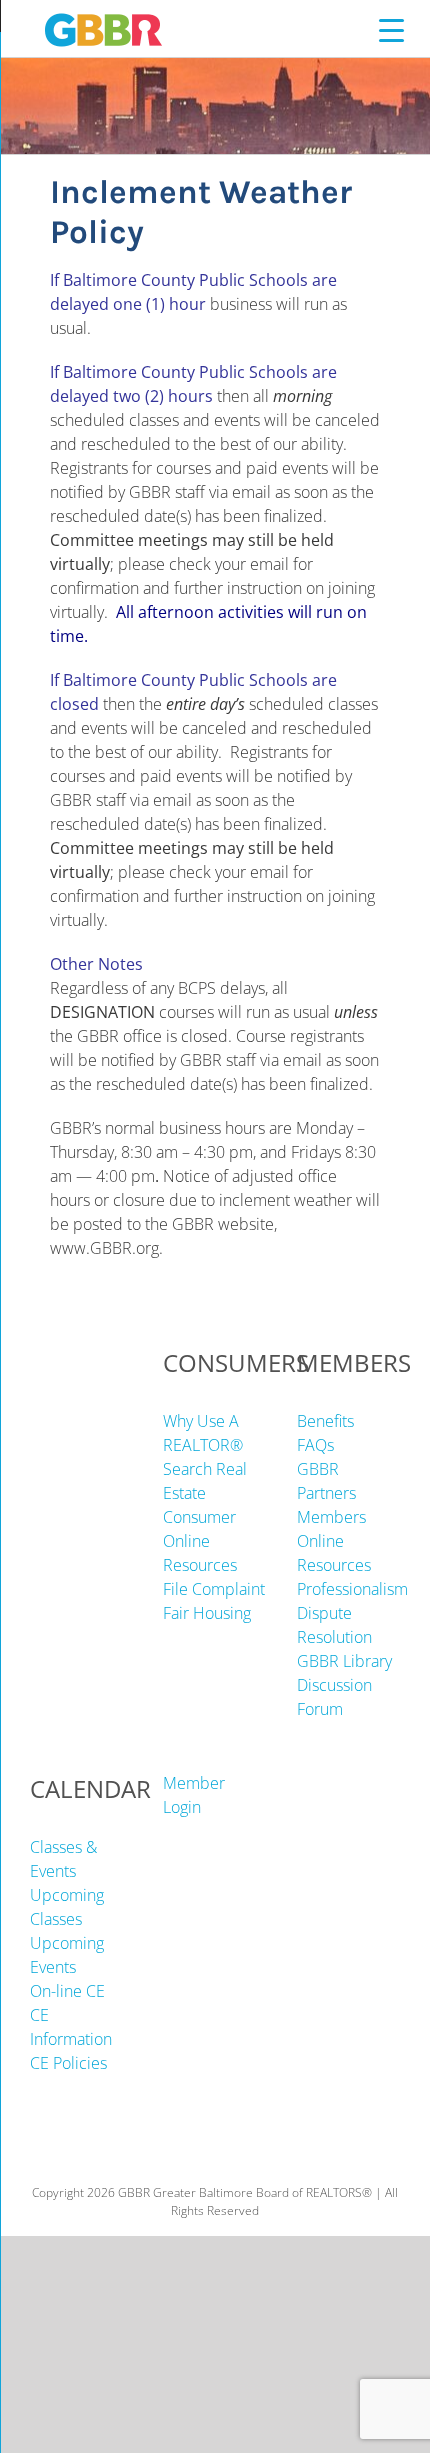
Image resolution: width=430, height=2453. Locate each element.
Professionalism (352, 1589)
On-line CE (67, 1991)
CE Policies (68, 2063)
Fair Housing (207, 1613)
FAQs (315, 1445)
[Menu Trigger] (391, 29)
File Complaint (214, 1589)
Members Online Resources (334, 1541)
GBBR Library (344, 1661)
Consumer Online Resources (200, 1541)
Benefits (325, 1421)
